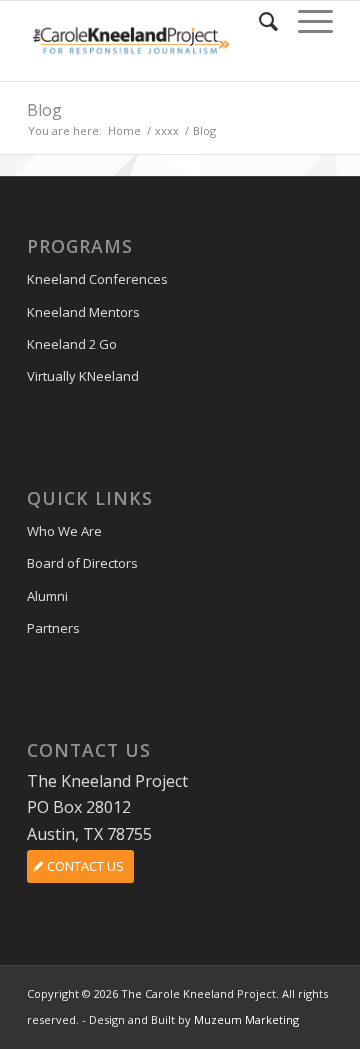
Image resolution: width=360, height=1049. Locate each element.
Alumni (47, 596)
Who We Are (64, 531)
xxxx (167, 130)
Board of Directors (82, 563)
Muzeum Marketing (246, 1019)
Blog (44, 110)
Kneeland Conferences (97, 279)
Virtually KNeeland (83, 376)
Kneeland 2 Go (72, 344)
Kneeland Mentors (83, 312)
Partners (53, 628)
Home (124, 130)
